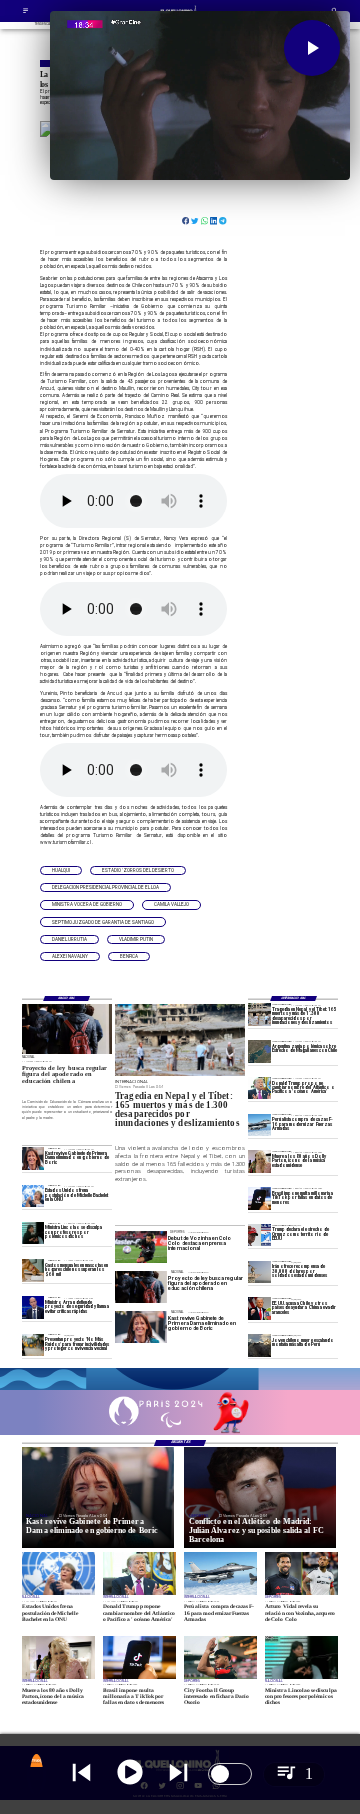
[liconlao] (33, 1233)
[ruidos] (33, 1345)
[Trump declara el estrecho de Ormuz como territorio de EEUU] (259, 1235)
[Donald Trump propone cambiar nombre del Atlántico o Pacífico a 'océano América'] (259, 1088)
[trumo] (259, 1309)
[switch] (230, 1774)
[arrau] (33, 1308)
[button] (61, 870)
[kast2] (33, 1158)
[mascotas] (33, 1270)
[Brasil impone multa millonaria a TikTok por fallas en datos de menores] (259, 1198)
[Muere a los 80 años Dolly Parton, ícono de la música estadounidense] (259, 1162)
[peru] (259, 1345)
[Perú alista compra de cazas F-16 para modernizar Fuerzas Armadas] (259, 1125)
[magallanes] (259, 1051)
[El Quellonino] (25, 13)
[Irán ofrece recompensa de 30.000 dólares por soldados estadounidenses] (259, 1272)
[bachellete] (33, 1196)
